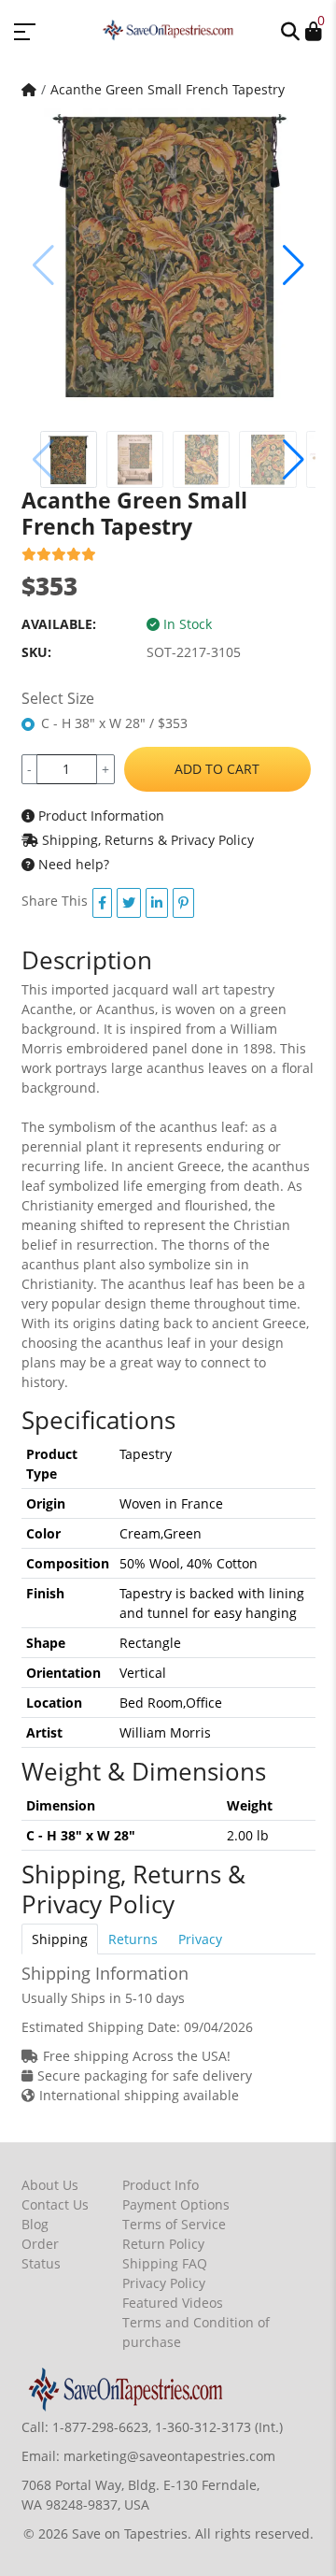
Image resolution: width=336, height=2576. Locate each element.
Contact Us (55, 2204)
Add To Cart (217, 769)
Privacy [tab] (200, 1939)
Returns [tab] (133, 1939)
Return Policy (163, 2244)
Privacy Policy (164, 2283)
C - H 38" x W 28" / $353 (114, 723)
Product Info (161, 2185)
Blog (35, 2224)
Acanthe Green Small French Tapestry (168, 89)
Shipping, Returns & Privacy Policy (146, 840)
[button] (290, 30)
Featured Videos (173, 2303)
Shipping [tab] (60, 1939)
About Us (50, 2185)
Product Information (99, 816)
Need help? (72, 864)
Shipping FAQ (165, 2263)
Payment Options (176, 2204)
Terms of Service (174, 2224)
